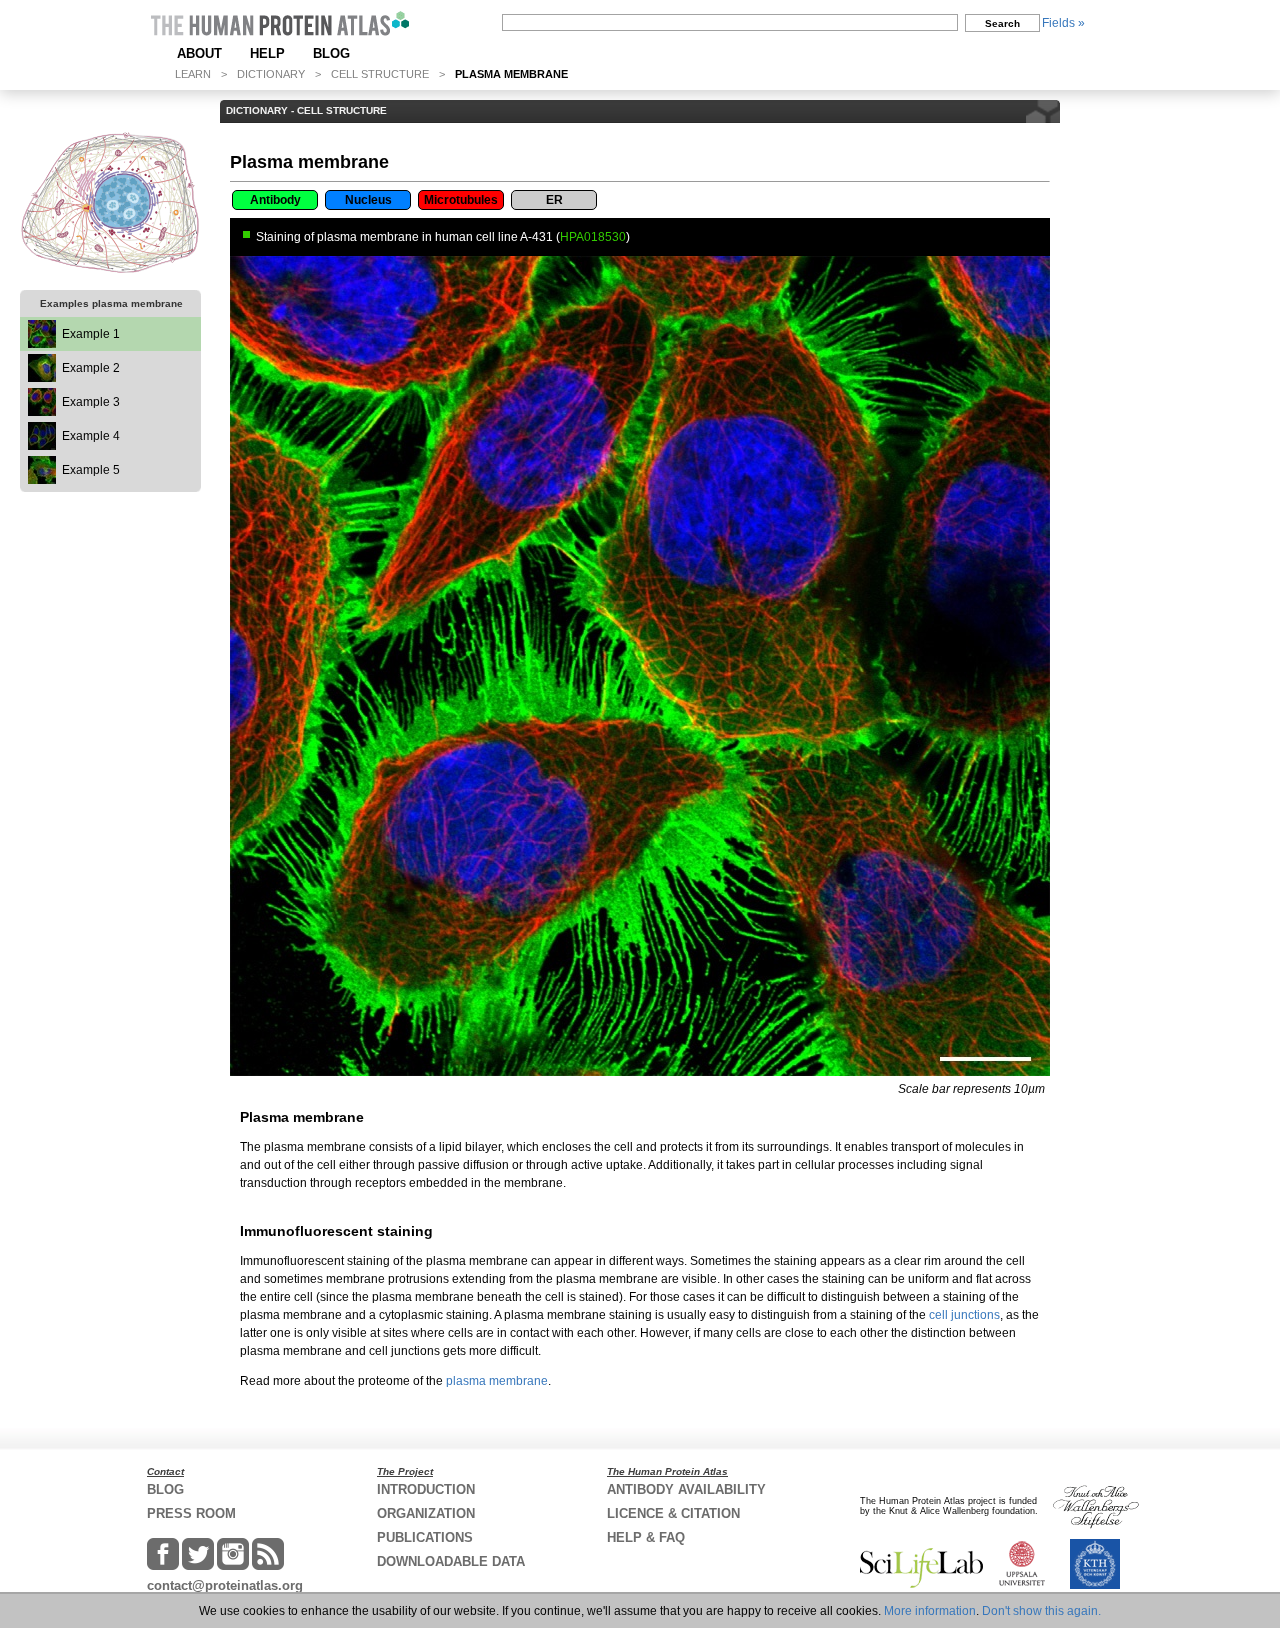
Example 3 (91, 402)
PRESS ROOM (191, 1513)
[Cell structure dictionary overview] (110, 202)
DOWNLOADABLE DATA (451, 1561)
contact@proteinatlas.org (225, 1585)
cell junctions (964, 1315)
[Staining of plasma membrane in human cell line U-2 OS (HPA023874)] (42, 378)
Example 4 (91, 436)
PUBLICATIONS (425, 1537)
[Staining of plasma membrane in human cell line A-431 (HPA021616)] (42, 412)
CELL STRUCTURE (380, 74)
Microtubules (461, 200)
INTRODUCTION (426, 1489)
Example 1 (91, 334)
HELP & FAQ (646, 1537)
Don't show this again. (1041, 1611)
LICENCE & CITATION (673, 1513)
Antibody (275, 200)
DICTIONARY (271, 74)
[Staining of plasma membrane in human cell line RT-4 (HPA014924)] (42, 446)
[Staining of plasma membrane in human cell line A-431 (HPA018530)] (42, 344)
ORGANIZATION (426, 1513)
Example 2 (91, 368)
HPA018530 (593, 237)
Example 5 (91, 470)
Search (1002, 23)
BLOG (331, 53)
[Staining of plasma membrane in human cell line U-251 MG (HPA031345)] (42, 480)
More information (930, 1611)
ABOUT (199, 53)
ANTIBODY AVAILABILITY (686, 1489)
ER (554, 200)
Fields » (1063, 23)
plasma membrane (497, 1381)
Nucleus (368, 200)
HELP (267, 53)
